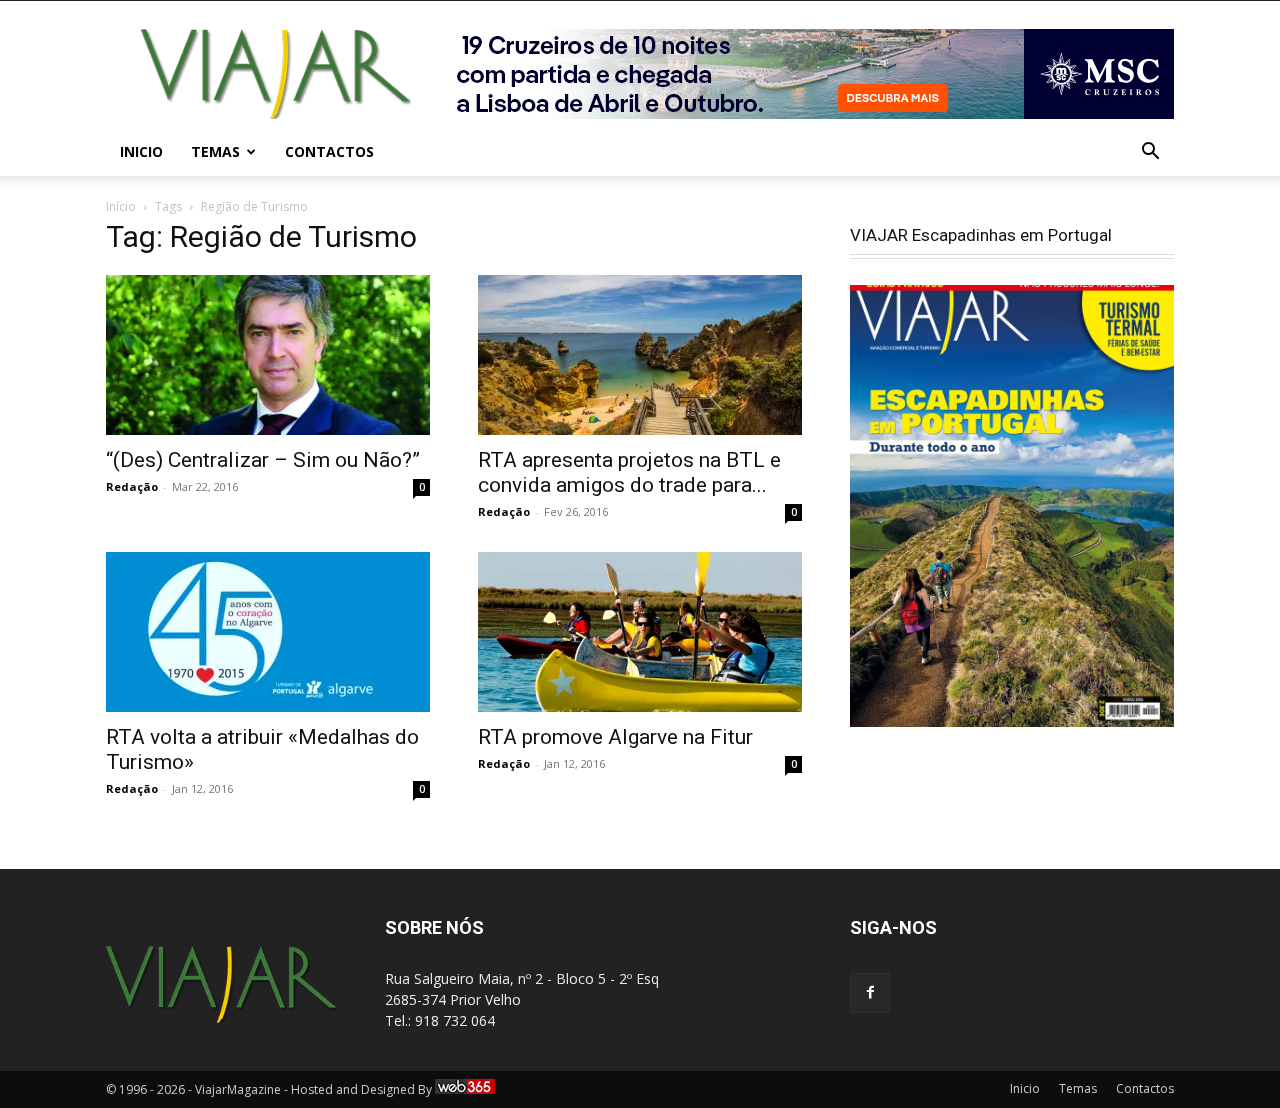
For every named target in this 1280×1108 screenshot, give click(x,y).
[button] (1150, 153)
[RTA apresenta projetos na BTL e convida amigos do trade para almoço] (640, 355)
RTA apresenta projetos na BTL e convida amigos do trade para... (629, 472)
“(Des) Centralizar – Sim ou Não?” (263, 460)
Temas (215, 151)
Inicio (141, 151)
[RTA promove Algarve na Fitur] (640, 632)
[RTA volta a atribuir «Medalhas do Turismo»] (268, 632)
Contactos (329, 151)
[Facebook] (870, 993)
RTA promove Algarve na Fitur (615, 737)
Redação (132, 486)
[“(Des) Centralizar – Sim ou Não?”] (268, 355)
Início (121, 206)
